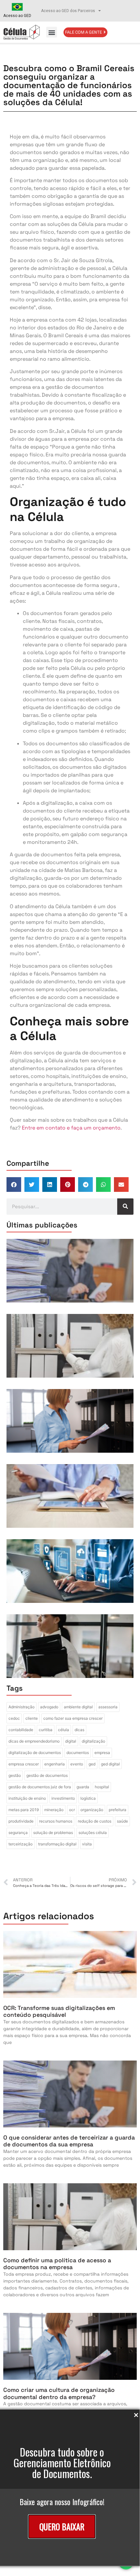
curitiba (46, 1730)
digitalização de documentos (35, 1753)
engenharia (55, 1764)
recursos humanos (56, 1821)
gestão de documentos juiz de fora (40, 1787)
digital (71, 1741)
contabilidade (21, 1730)
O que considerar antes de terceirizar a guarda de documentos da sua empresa (69, 2141)
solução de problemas (53, 1833)
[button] (52, 32)
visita (87, 1844)
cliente (32, 1718)
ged (92, 1764)
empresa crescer (24, 1764)
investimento (63, 1798)
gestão (15, 1775)
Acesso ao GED (17, 16)
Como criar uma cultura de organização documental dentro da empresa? (59, 2393)
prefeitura (118, 1810)
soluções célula (93, 1833)
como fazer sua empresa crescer (73, 1718)
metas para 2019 (24, 1810)
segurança (18, 1833)
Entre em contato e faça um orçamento (71, 1128)
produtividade (21, 1821)
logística (88, 1798)
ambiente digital (78, 1707)
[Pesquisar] (125, 1207)
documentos (78, 1753)
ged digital (110, 1764)
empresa (102, 1753)
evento (77, 1764)
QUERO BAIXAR (62, 2527)
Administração (21, 1707)
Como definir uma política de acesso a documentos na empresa (57, 2264)
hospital (102, 1787)
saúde (122, 1821)
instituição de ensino (27, 1798)
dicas (79, 1730)
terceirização (21, 1844)
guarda (83, 1787)
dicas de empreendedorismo (34, 1741)
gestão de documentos (47, 1775)
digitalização (93, 1741)
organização (92, 1810)
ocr (72, 1810)
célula (63, 1730)
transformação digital (57, 1844)
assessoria (108, 1707)
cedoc (14, 1718)
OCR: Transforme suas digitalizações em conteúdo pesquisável (59, 2011)
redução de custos (95, 1821)
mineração (54, 1810)
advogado (49, 1707)
